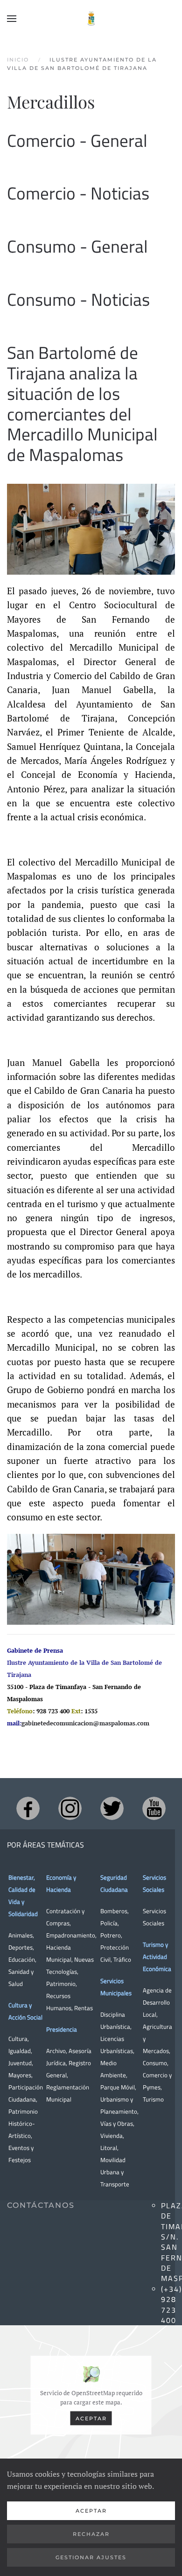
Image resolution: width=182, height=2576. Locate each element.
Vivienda (112, 2136)
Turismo (153, 2099)
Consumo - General (77, 246)
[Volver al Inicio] (91, 19)
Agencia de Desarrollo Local (157, 2002)
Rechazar (91, 2534)
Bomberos (114, 1911)
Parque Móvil (118, 2087)
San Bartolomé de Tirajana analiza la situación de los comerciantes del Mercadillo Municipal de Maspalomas (82, 404)
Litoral (109, 2148)
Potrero (111, 1935)
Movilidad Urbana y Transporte (115, 2172)
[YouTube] (154, 1808)
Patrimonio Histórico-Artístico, (23, 2123)
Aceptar (91, 2418)
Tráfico (122, 1959)
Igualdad (20, 2051)
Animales (21, 1935)
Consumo (155, 2063)
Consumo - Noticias (78, 299)
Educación (22, 1959)
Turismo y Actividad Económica (157, 1957)
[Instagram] (70, 1808)
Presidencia (62, 2029)
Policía (109, 1923)
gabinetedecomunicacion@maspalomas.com (85, 1723)
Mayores (20, 2075)
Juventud (20, 2063)
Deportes (21, 1947)
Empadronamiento (71, 1935)
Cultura (18, 2039)
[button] (12, 19)
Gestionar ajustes (91, 2557)
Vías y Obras (117, 2123)
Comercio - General (77, 141)
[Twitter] (112, 1808)
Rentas (84, 2008)
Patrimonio (61, 1984)
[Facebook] (28, 1808)
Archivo (56, 2051)
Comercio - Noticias (78, 193)
